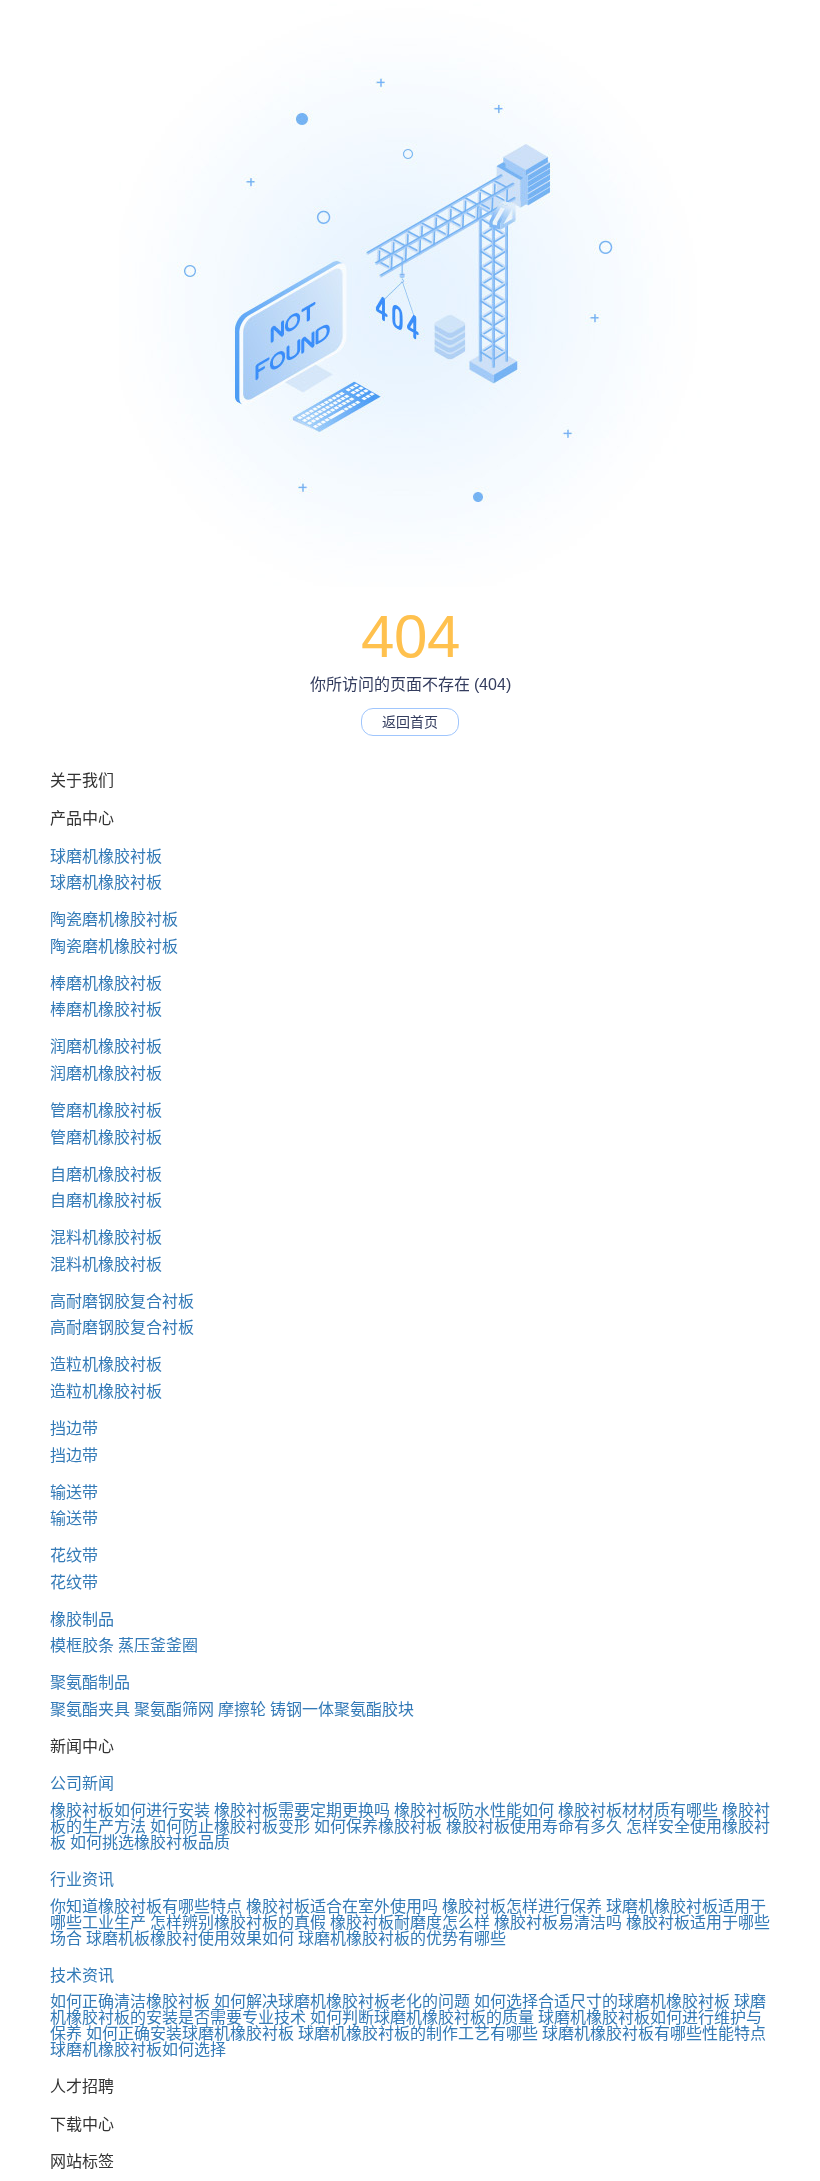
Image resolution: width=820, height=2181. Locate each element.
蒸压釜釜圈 (158, 1645)
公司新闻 (82, 1783)
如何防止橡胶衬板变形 (230, 1826)
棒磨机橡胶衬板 (106, 983)
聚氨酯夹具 (90, 1709)
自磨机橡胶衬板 (106, 1174)
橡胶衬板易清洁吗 (558, 1922)
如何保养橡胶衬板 (378, 1826)
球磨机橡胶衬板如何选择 (138, 2049)
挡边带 (74, 1428)
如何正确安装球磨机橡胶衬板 (190, 2033)
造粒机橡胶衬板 (106, 1364)
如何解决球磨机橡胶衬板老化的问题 (342, 2001)
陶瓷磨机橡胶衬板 (114, 919)
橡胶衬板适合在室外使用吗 (342, 1906)
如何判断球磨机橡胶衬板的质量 (422, 2017)
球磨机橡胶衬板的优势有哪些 (402, 1938)
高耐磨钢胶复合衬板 (122, 1301)
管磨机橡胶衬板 (106, 1110)
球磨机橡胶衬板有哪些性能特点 (654, 2033)
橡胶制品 (82, 1619)
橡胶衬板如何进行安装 (130, 1810)
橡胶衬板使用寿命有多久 (534, 1826)
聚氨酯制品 (90, 1682)
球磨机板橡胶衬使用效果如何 (190, 1938)
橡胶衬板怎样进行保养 (522, 1906)
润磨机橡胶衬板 (106, 1046)
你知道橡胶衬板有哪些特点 (146, 1906)
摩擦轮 (242, 1709)
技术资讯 (82, 1975)
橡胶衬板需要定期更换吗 (302, 1810)
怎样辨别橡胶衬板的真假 (238, 1922)
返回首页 (410, 722)
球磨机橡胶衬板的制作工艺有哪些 (418, 2033)
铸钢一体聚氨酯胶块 (342, 1709)
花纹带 (74, 1555)
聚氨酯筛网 (174, 1709)
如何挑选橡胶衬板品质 (150, 1842)
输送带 (74, 1492)
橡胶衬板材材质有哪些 (638, 1810)
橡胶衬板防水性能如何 (474, 1810)
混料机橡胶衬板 (106, 1237)
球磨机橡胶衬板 (106, 856)
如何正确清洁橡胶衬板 (130, 2001)
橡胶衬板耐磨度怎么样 (410, 1922)
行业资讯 (82, 1879)
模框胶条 (82, 1645)
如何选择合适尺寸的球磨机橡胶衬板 (602, 2001)
